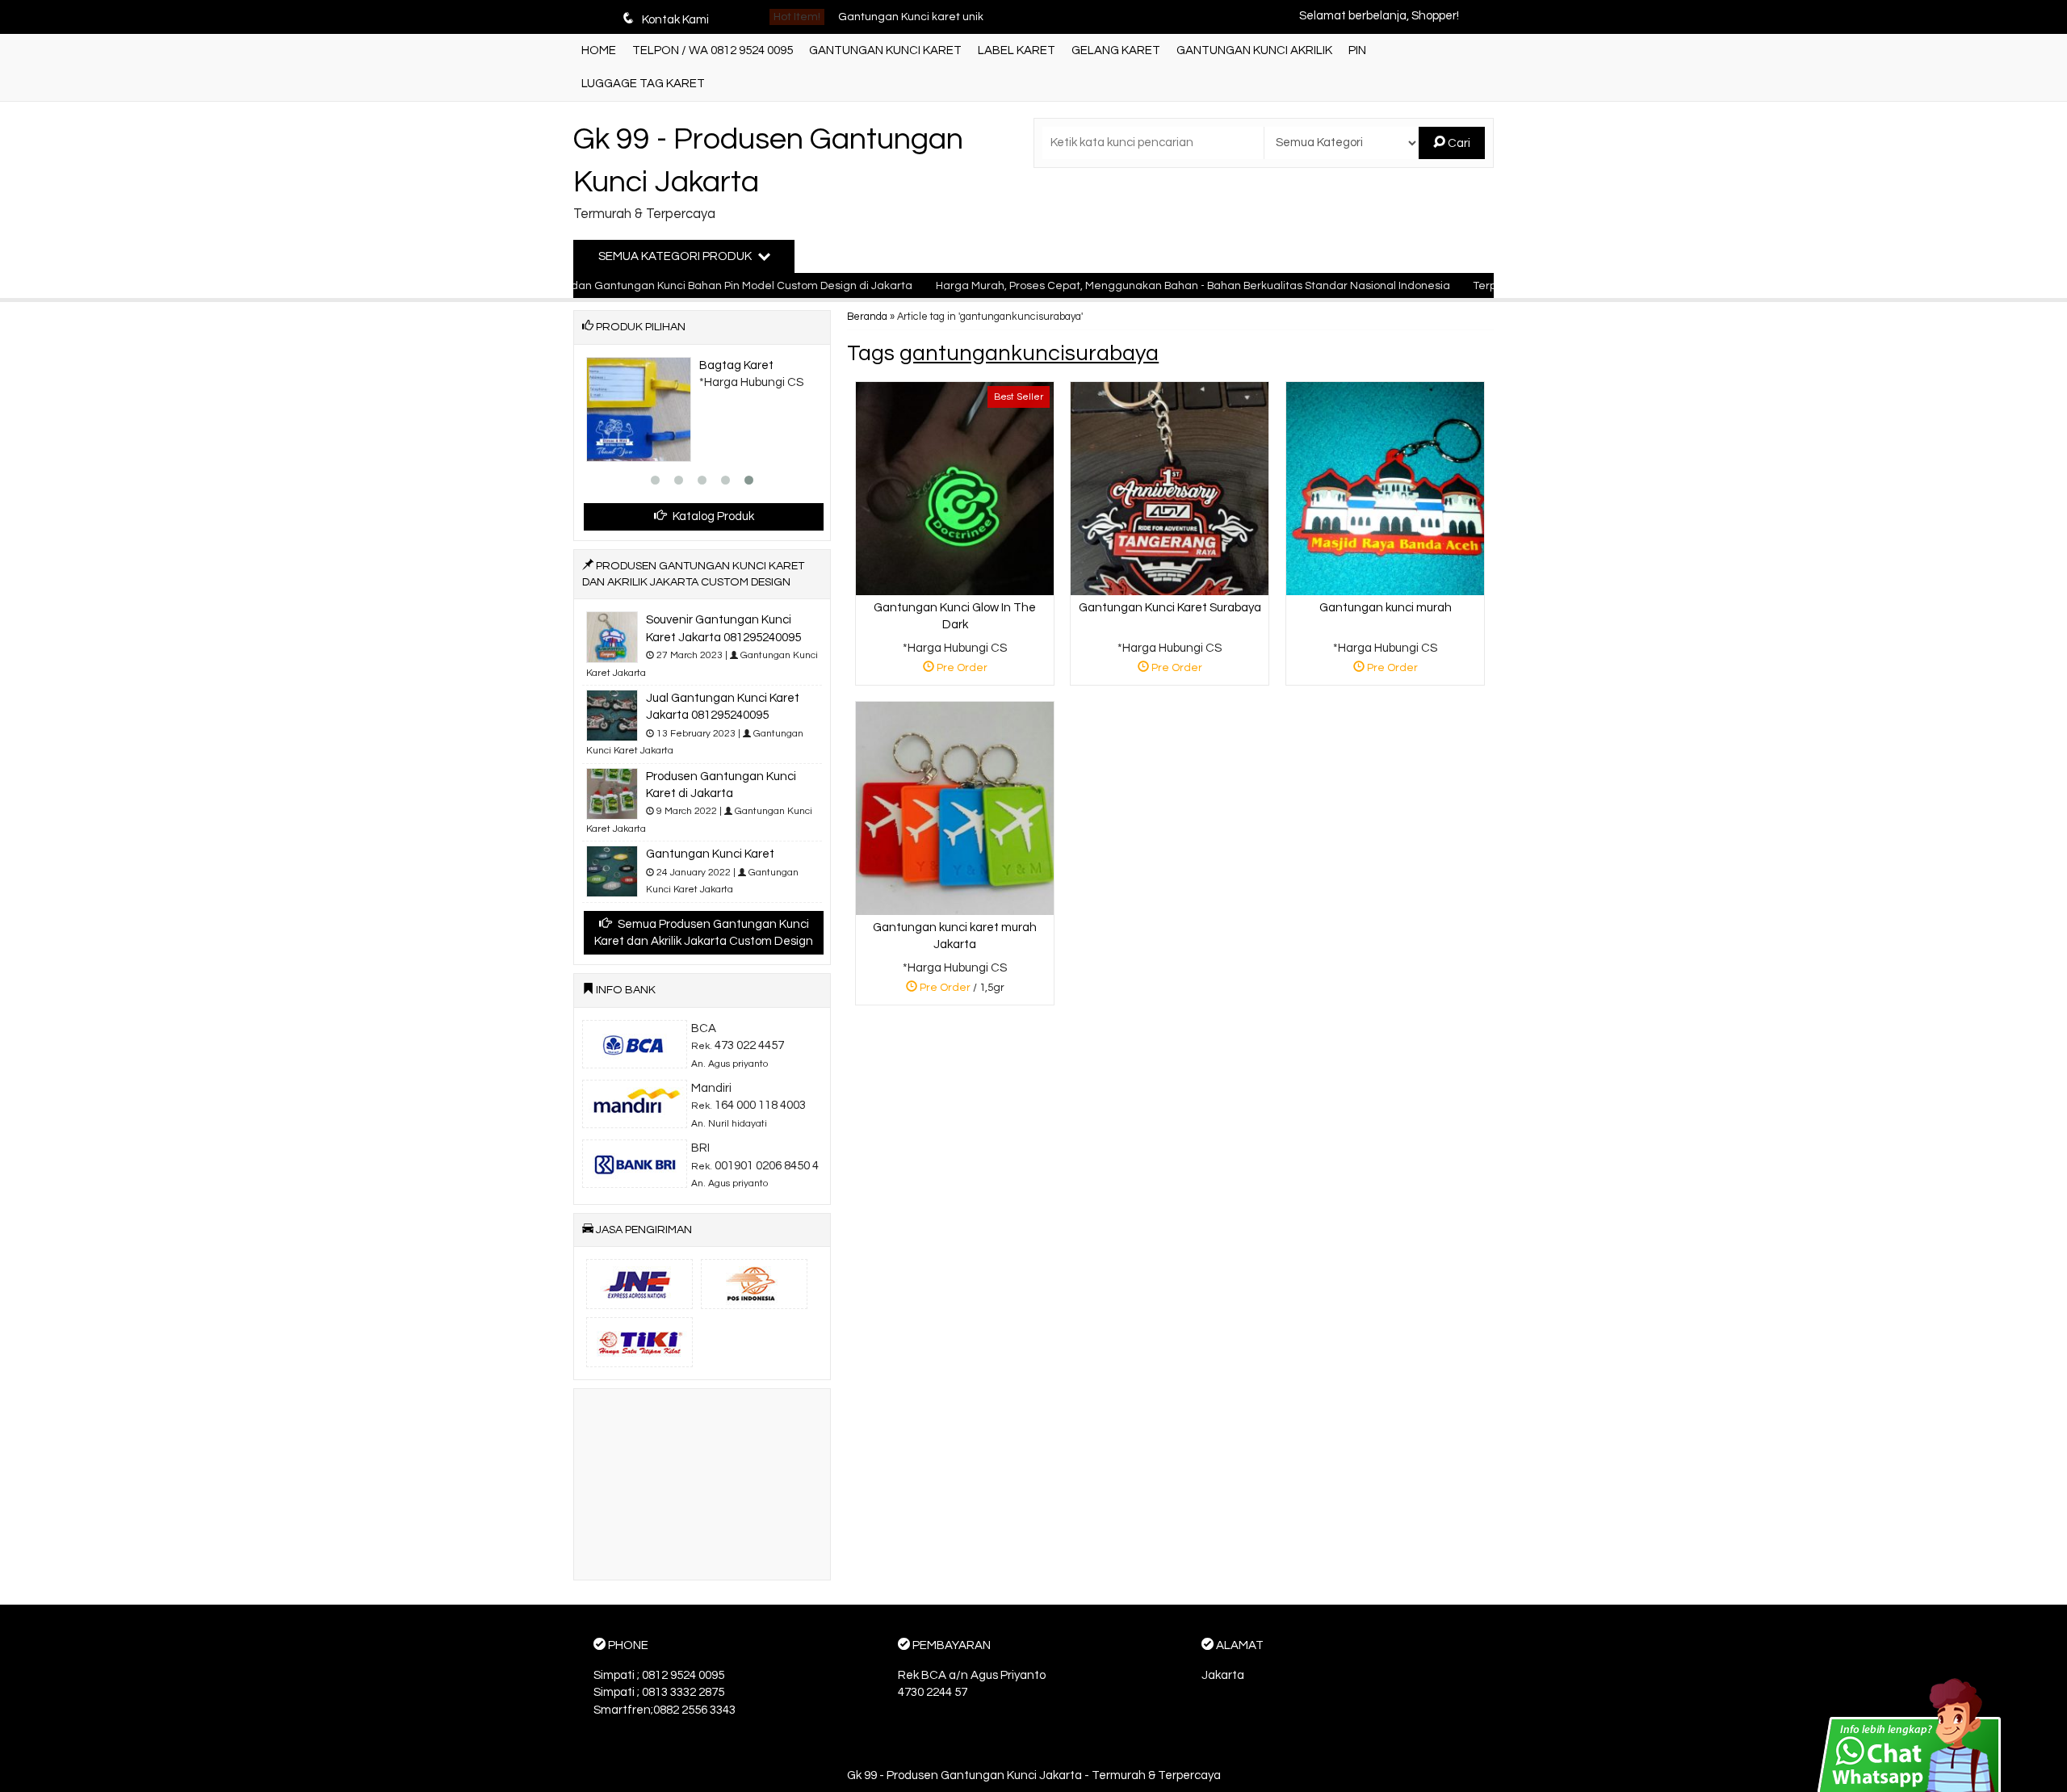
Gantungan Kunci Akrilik (1254, 50)
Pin (1357, 50)
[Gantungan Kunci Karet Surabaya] (1170, 488)
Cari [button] (1458, 143)
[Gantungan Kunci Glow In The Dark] (955, 488)
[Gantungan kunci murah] (1385, 488)
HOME (599, 50)
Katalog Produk (712, 516)
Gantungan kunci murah (1386, 608)
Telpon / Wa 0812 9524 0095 (713, 50)
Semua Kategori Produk (676, 256)
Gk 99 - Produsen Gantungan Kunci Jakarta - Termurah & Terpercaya (1034, 1775)
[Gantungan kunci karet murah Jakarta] (955, 808)
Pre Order (961, 671)
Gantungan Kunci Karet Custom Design (940, 17)
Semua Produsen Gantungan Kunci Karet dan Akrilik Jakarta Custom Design (704, 933)
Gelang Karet (1116, 50)
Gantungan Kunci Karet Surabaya (1170, 608)
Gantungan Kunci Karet (885, 50)
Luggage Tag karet (643, 84)
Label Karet (1017, 50)
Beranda (867, 317)
